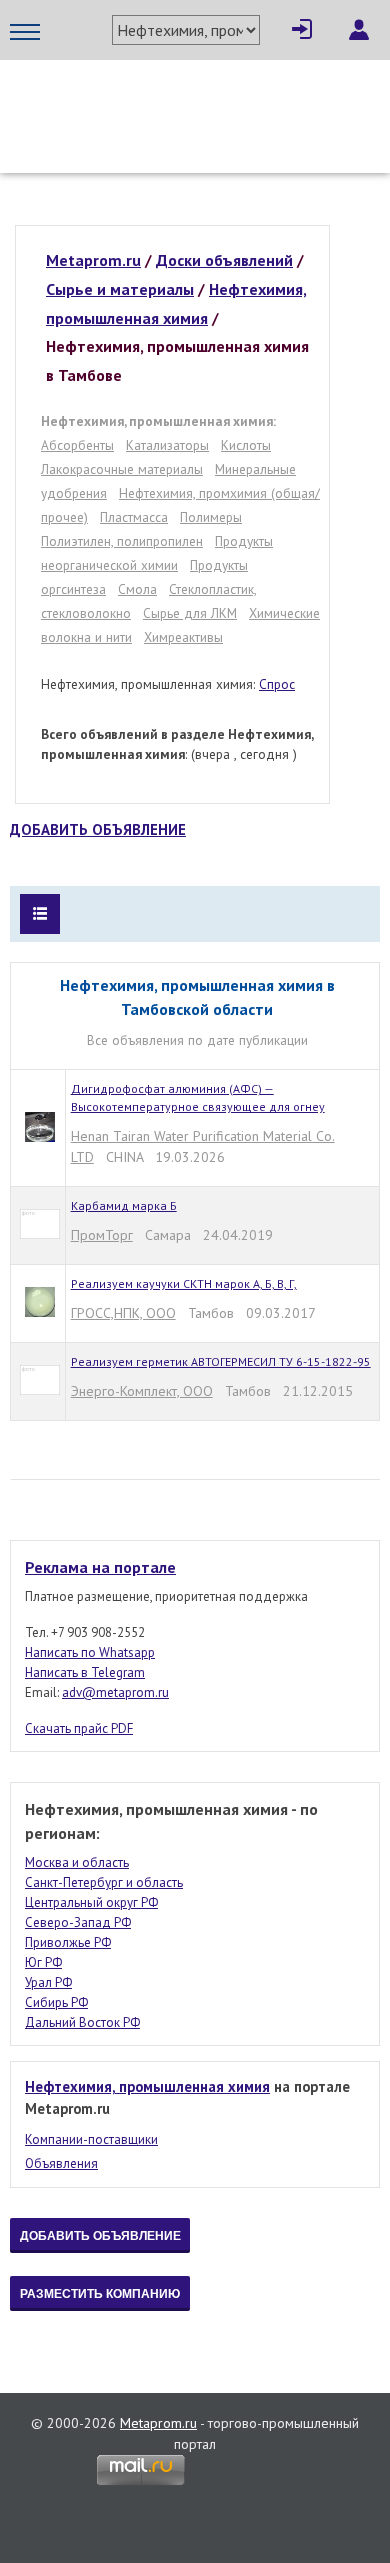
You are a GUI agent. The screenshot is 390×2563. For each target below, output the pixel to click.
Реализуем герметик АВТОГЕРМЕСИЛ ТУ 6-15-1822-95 (221, 1361)
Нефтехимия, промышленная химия (147, 2086)
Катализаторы (167, 445)
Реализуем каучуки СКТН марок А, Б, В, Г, (184, 1283)
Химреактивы (183, 637)
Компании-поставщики (91, 2139)
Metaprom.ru (158, 2423)
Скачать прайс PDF (79, 1728)
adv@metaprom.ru (115, 1692)
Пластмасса (134, 517)
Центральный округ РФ (91, 1902)
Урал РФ (48, 1982)
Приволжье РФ (68, 1942)
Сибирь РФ (56, 2002)
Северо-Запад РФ (78, 1922)
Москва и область (77, 1862)
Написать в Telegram (85, 1672)
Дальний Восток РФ (82, 2022)
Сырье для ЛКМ (190, 613)
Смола (137, 589)
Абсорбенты (77, 445)
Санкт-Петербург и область (104, 1882)
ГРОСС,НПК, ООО (123, 1313)
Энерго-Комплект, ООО (142, 1391)
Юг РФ (43, 1962)
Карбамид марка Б (124, 1205)
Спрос (277, 684)
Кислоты (246, 445)
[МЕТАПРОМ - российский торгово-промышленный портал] (195, 100)
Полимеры (211, 517)
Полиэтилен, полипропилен (122, 541)
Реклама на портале (100, 1567)
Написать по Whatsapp (90, 1652)
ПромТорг (102, 1235)
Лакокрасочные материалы (122, 469)
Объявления (61, 2163)
